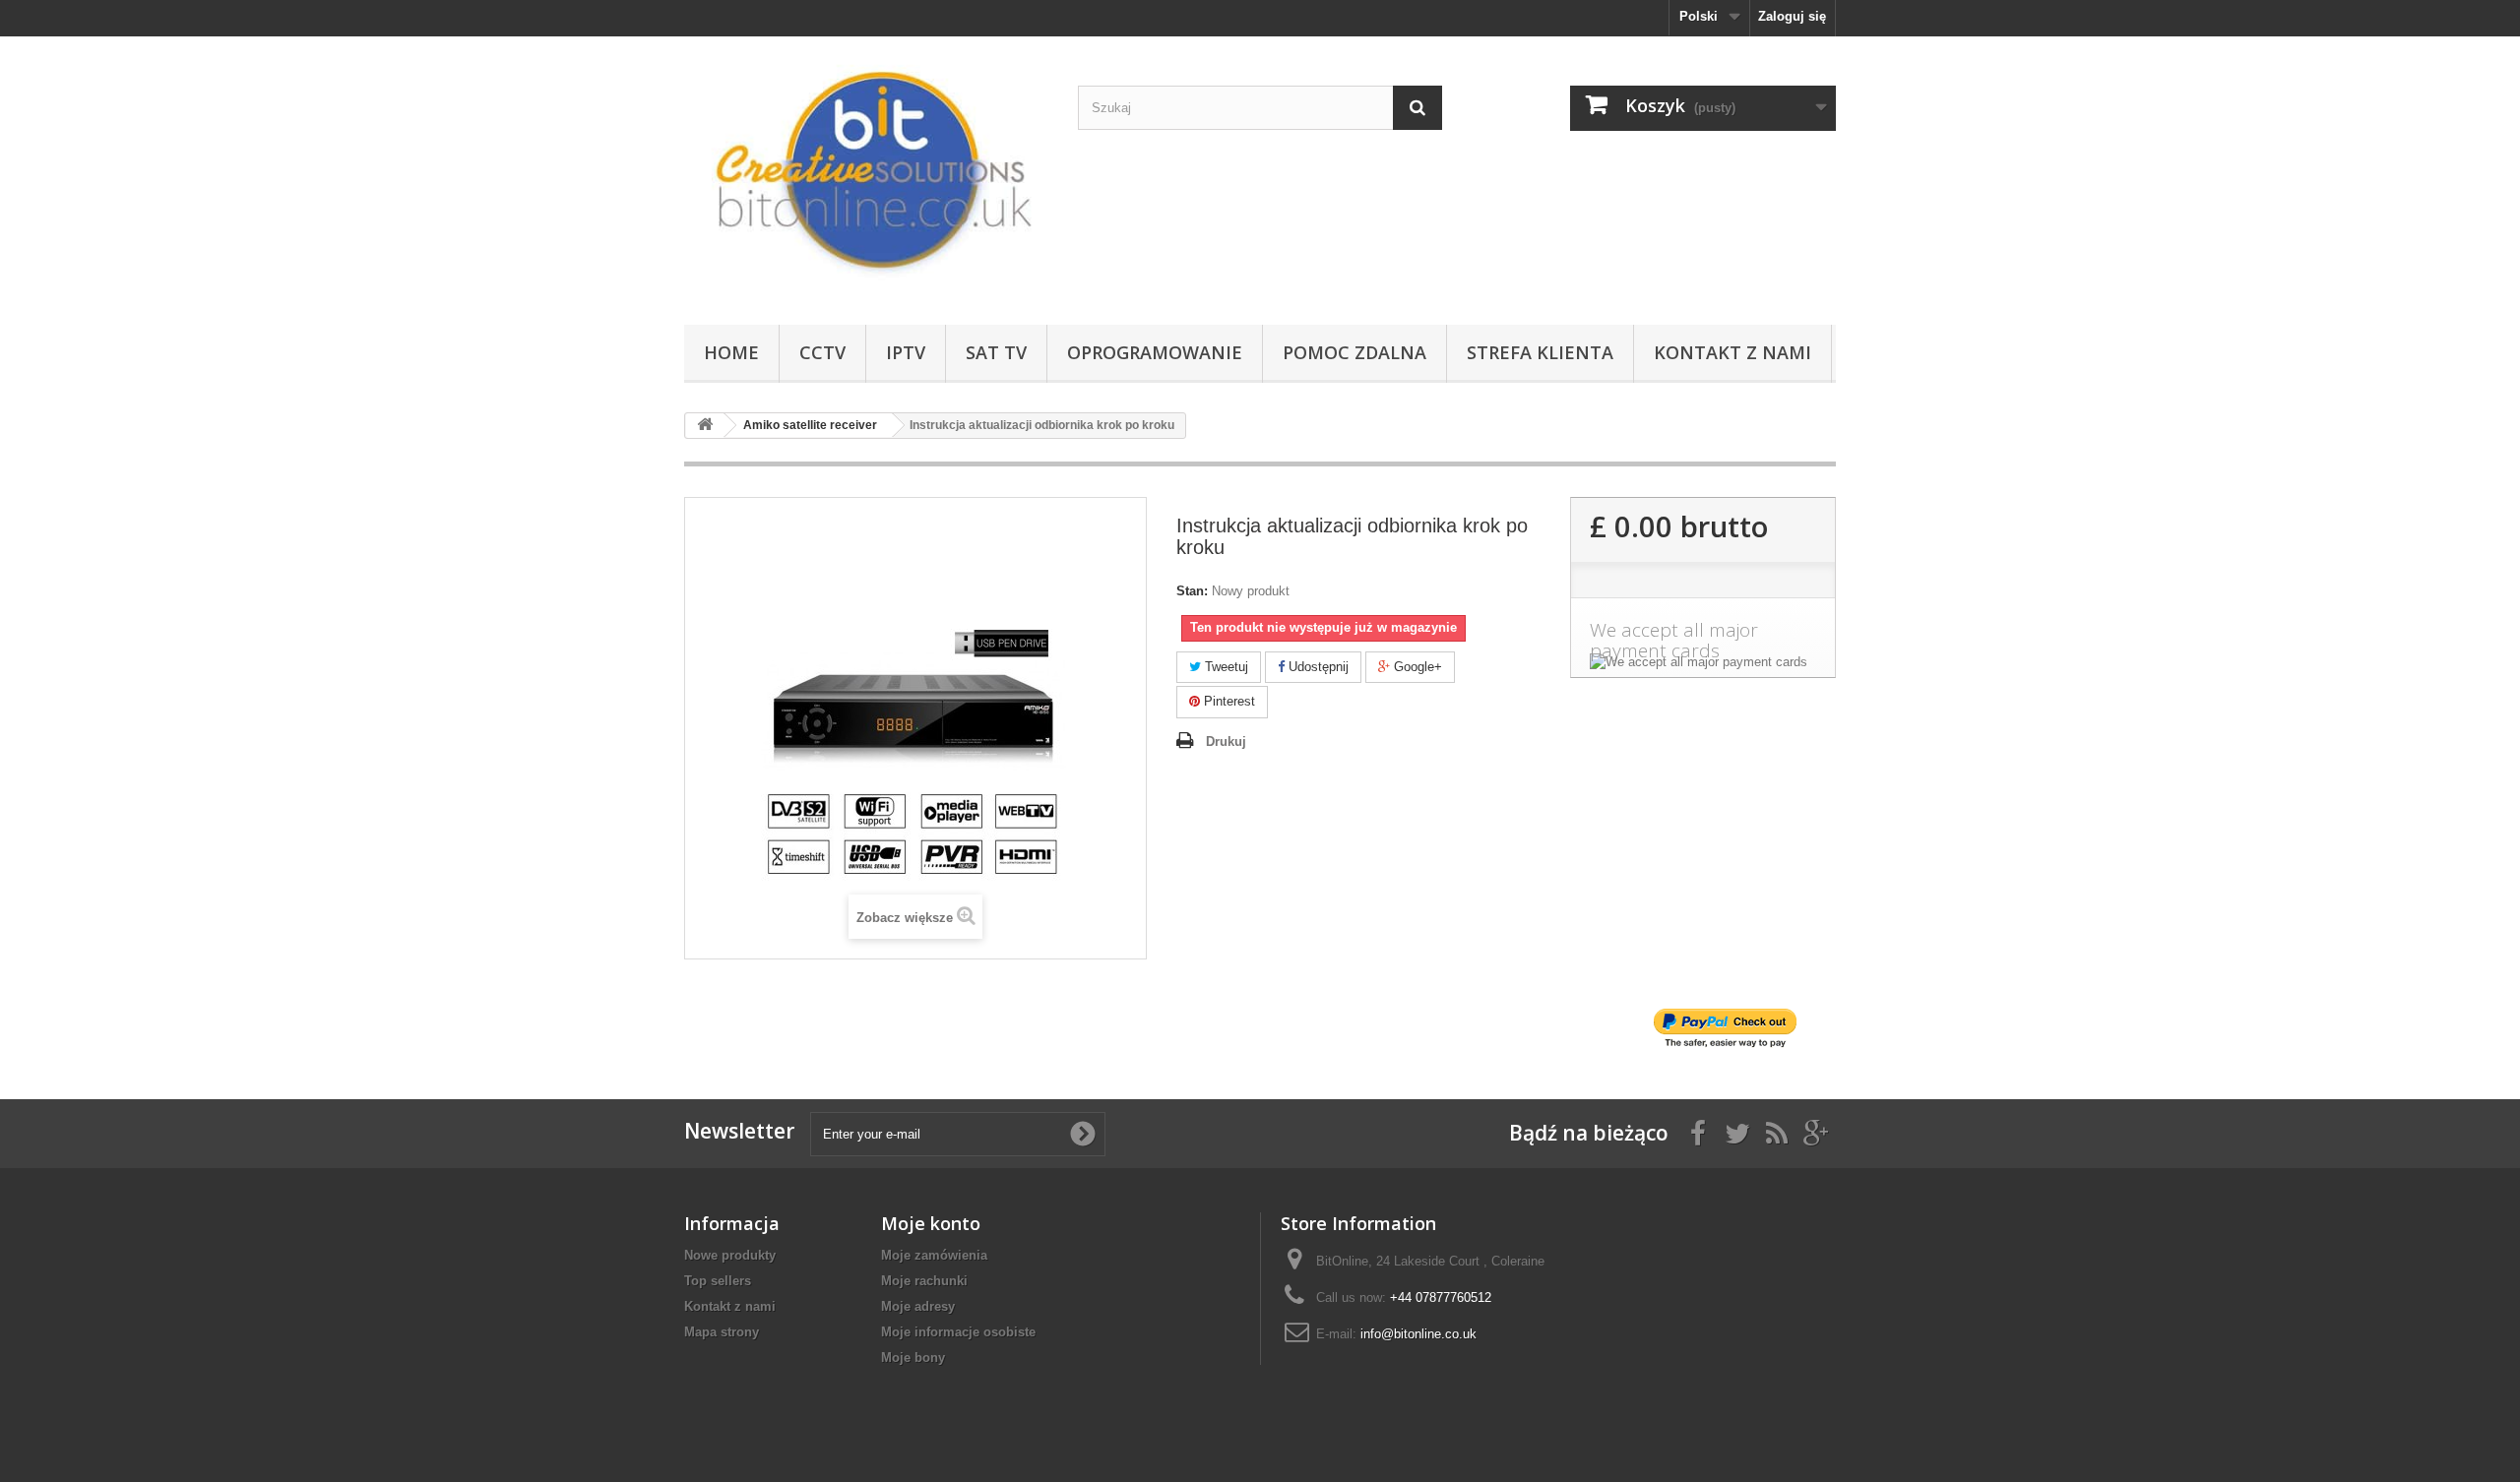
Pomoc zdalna (1354, 352)
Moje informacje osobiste (958, 1332)
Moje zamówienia (934, 1255)
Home (731, 352)
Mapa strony (722, 1332)
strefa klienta (1540, 352)
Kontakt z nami (1732, 352)
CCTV (822, 352)
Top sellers (718, 1281)
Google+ (1416, 667)
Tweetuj (1225, 667)
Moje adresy (918, 1306)
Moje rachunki (924, 1281)
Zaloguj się (1792, 16)
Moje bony (913, 1358)
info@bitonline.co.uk (1418, 1334)
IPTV (906, 352)
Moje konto (931, 1223)
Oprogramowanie (1155, 352)
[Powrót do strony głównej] (705, 426)
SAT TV (996, 352)
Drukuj (1226, 741)
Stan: (1192, 591)
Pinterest (1228, 701)
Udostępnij (1317, 667)
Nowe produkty (730, 1255)
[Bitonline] (866, 176)
